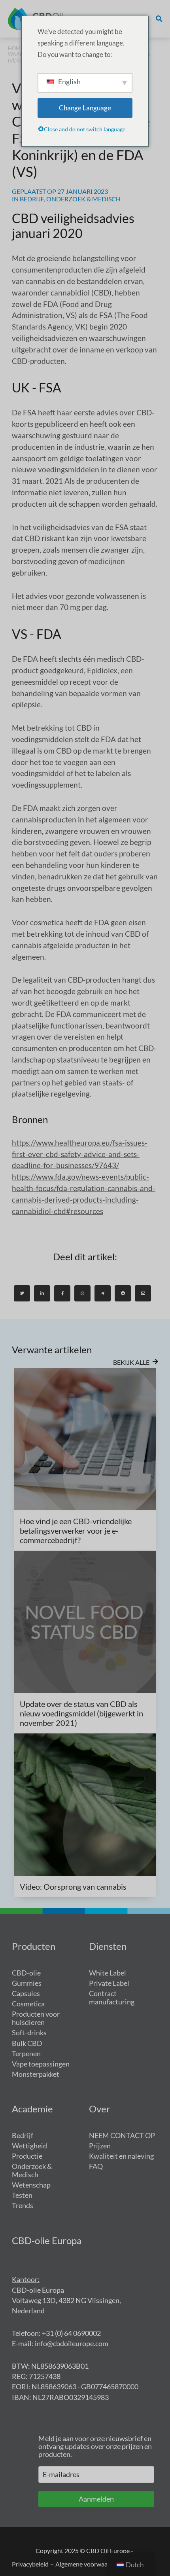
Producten (34, 1946)
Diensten (108, 1946)
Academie (32, 2109)
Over (100, 2109)
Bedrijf (32, 199)
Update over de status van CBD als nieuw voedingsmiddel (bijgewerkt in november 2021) (81, 1713)
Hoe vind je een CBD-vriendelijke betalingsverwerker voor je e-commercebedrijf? (76, 1530)
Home (16, 48)
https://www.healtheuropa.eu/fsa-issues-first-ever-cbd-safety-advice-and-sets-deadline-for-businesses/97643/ (80, 1154)
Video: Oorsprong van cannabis (73, 1887)
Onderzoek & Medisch (83, 199)
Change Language (85, 108)
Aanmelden (96, 2499)
